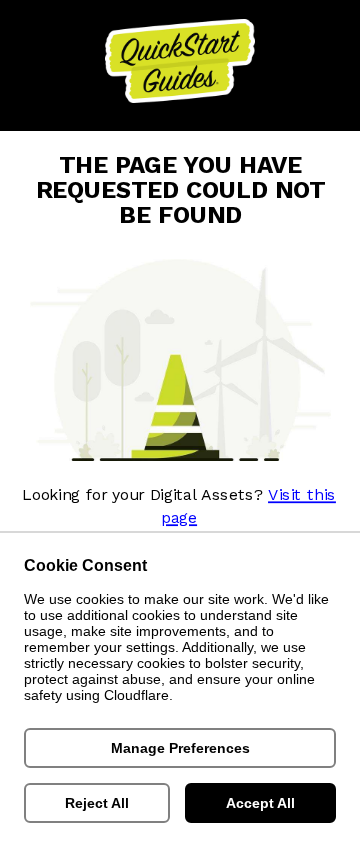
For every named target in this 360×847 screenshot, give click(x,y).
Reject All (97, 803)
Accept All (260, 803)
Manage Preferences (180, 748)
